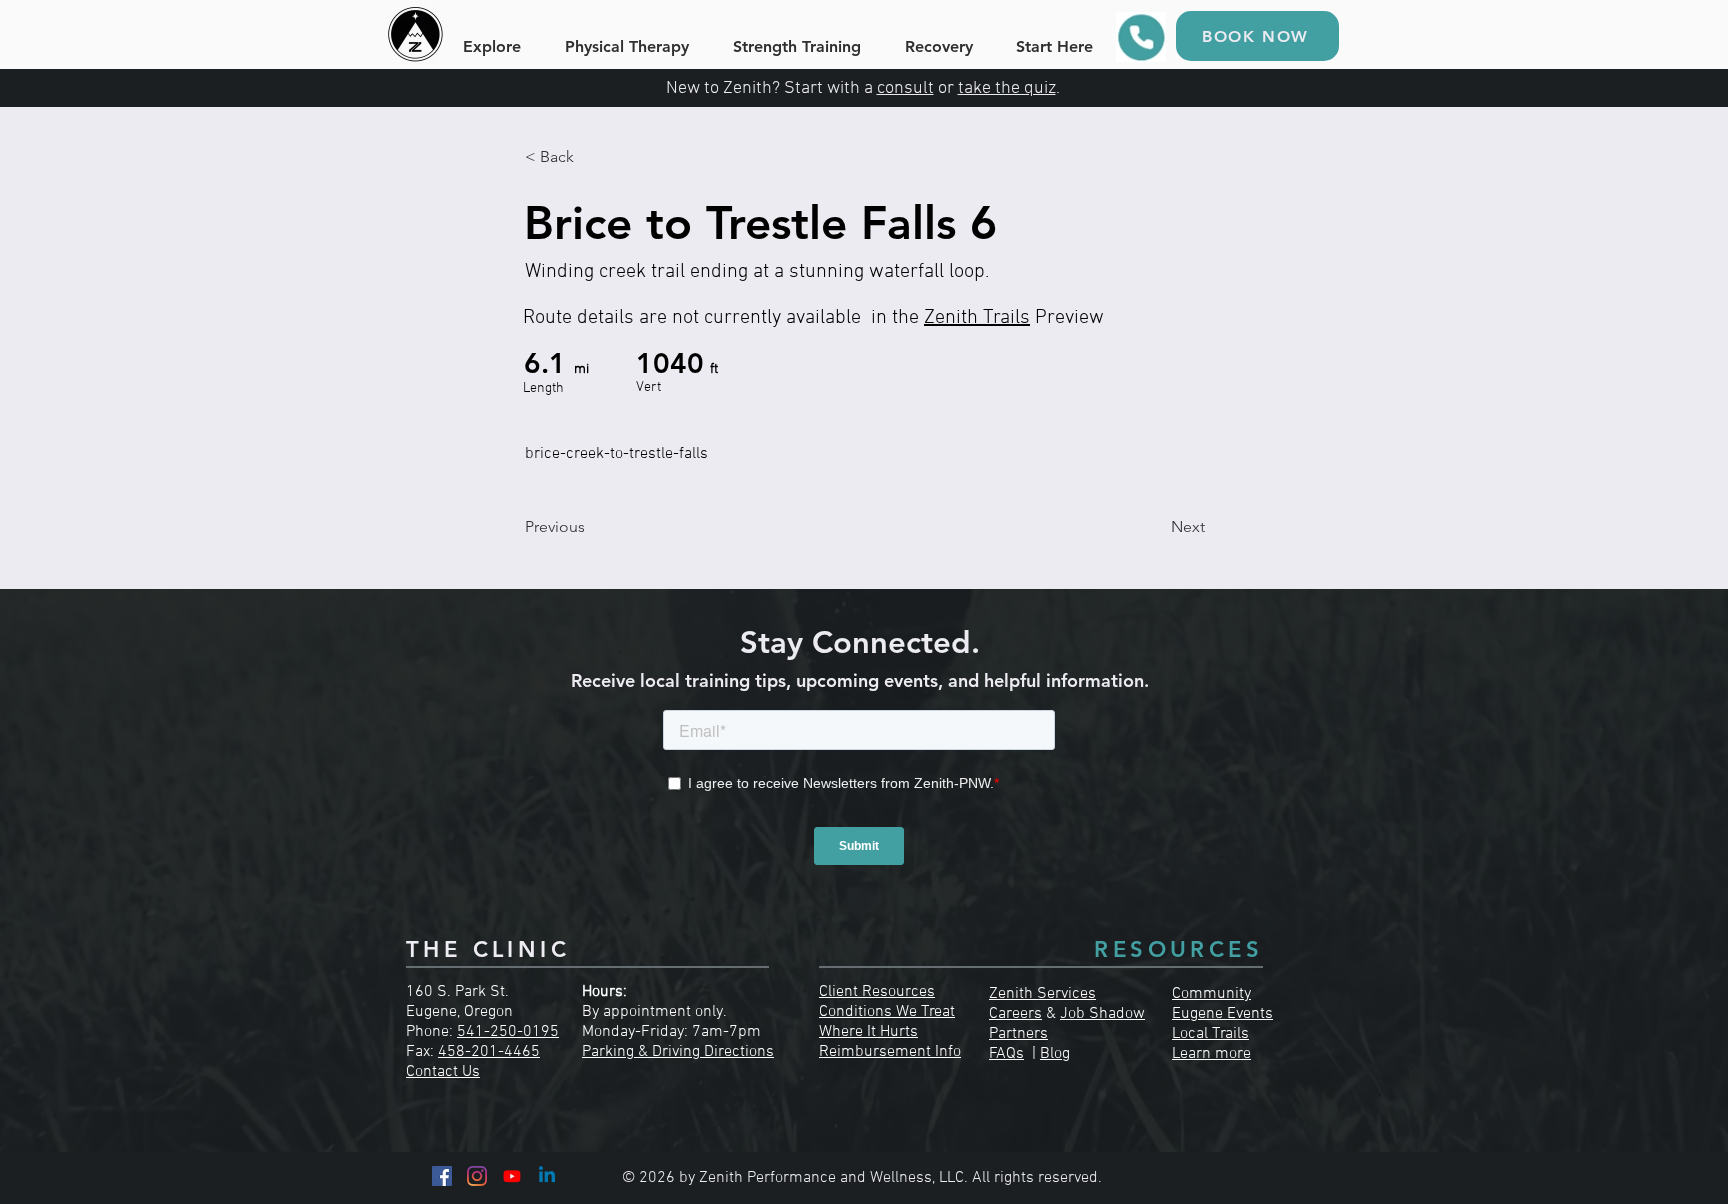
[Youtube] (512, 1176)
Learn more (1211, 1054)
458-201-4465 (489, 1052)
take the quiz (1007, 88)
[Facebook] (442, 1176)
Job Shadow (1102, 1014)
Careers (1015, 1014)
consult (905, 88)
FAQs (1006, 1054)
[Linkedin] (547, 1176)
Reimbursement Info (890, 1052)
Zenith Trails (977, 318)
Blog (1055, 1054)
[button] (591, 157)
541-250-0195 (508, 1032)
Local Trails (1210, 1034)
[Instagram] (477, 1176)
